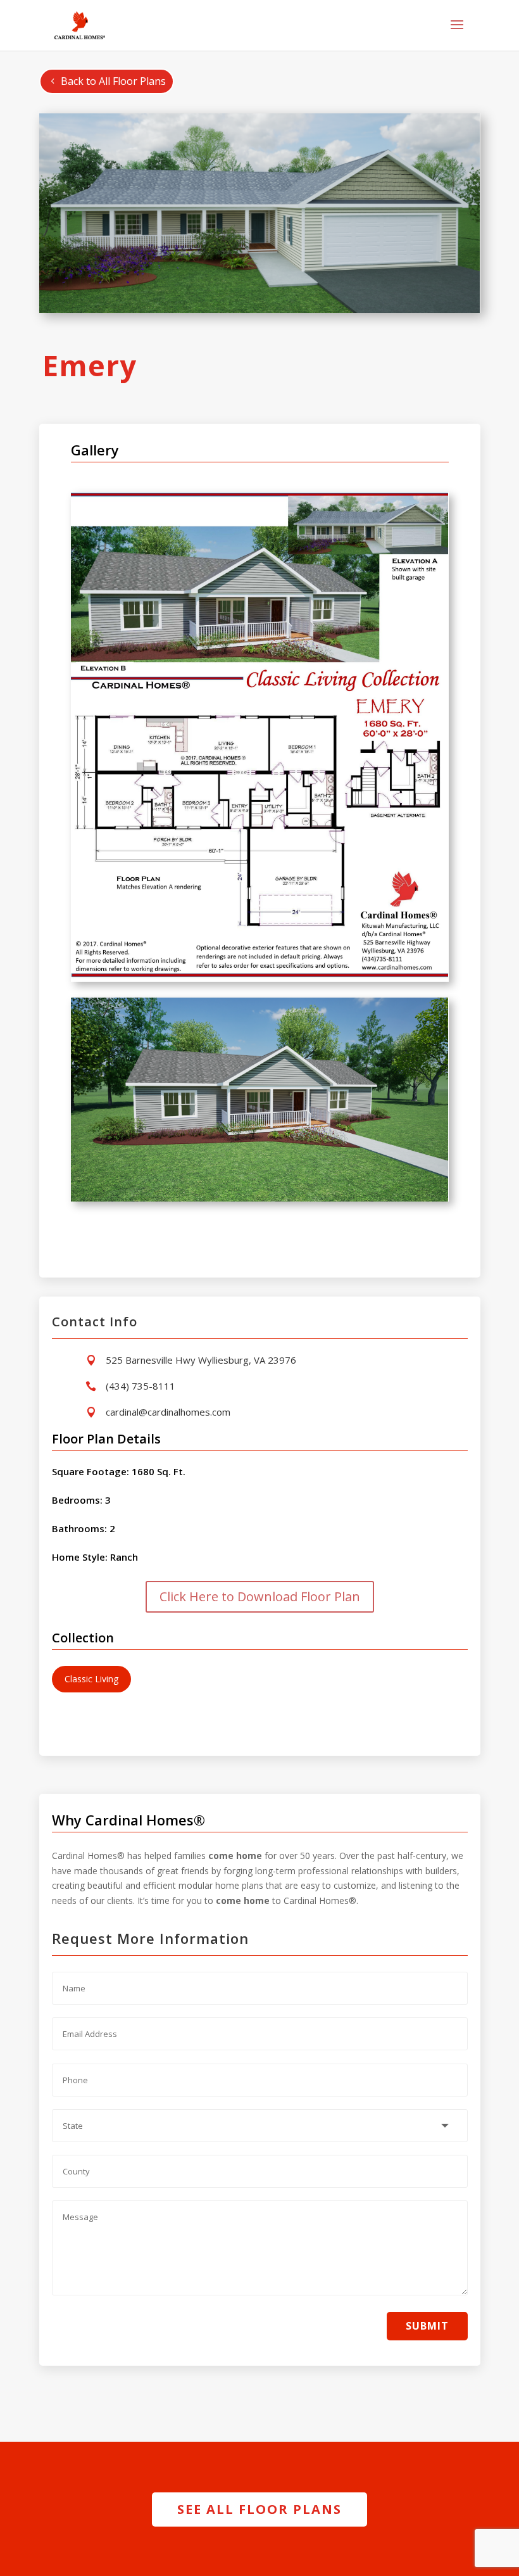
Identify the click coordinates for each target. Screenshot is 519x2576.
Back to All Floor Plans (113, 81)
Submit (427, 2326)
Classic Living (91, 1679)
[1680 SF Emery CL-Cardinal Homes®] (260, 978)
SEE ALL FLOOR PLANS (259, 2509)
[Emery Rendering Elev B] (260, 1198)
